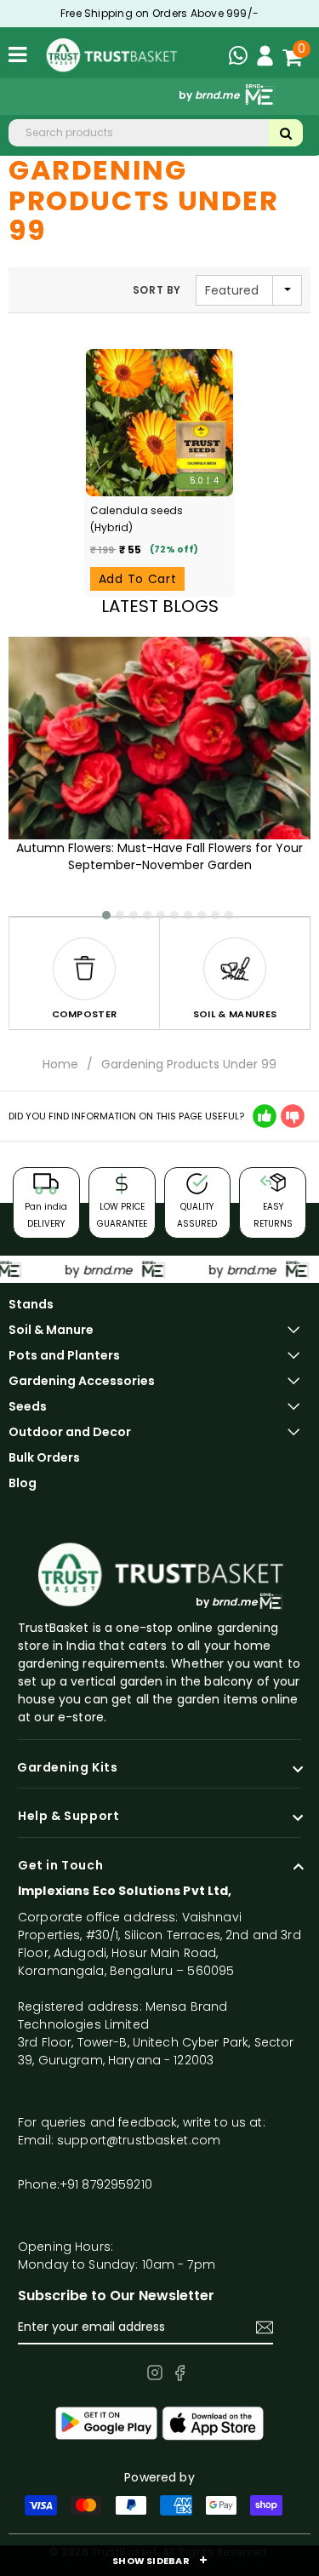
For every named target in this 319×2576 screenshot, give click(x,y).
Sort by (157, 290)
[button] (99, 909)
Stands (31, 1304)
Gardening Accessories (82, 1381)
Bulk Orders (44, 1457)
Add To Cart (138, 579)
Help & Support (68, 1817)
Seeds (28, 1406)
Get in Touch (60, 1866)
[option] (84, 973)
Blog (23, 1483)
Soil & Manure (51, 1330)
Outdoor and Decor (70, 1432)
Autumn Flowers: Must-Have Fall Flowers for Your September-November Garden (159, 856)
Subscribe (265, 2327)
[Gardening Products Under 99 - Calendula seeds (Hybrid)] (160, 423)
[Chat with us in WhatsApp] (242, 58)
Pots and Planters (64, 1355)
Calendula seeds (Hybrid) (137, 519)
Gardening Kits (67, 1768)
